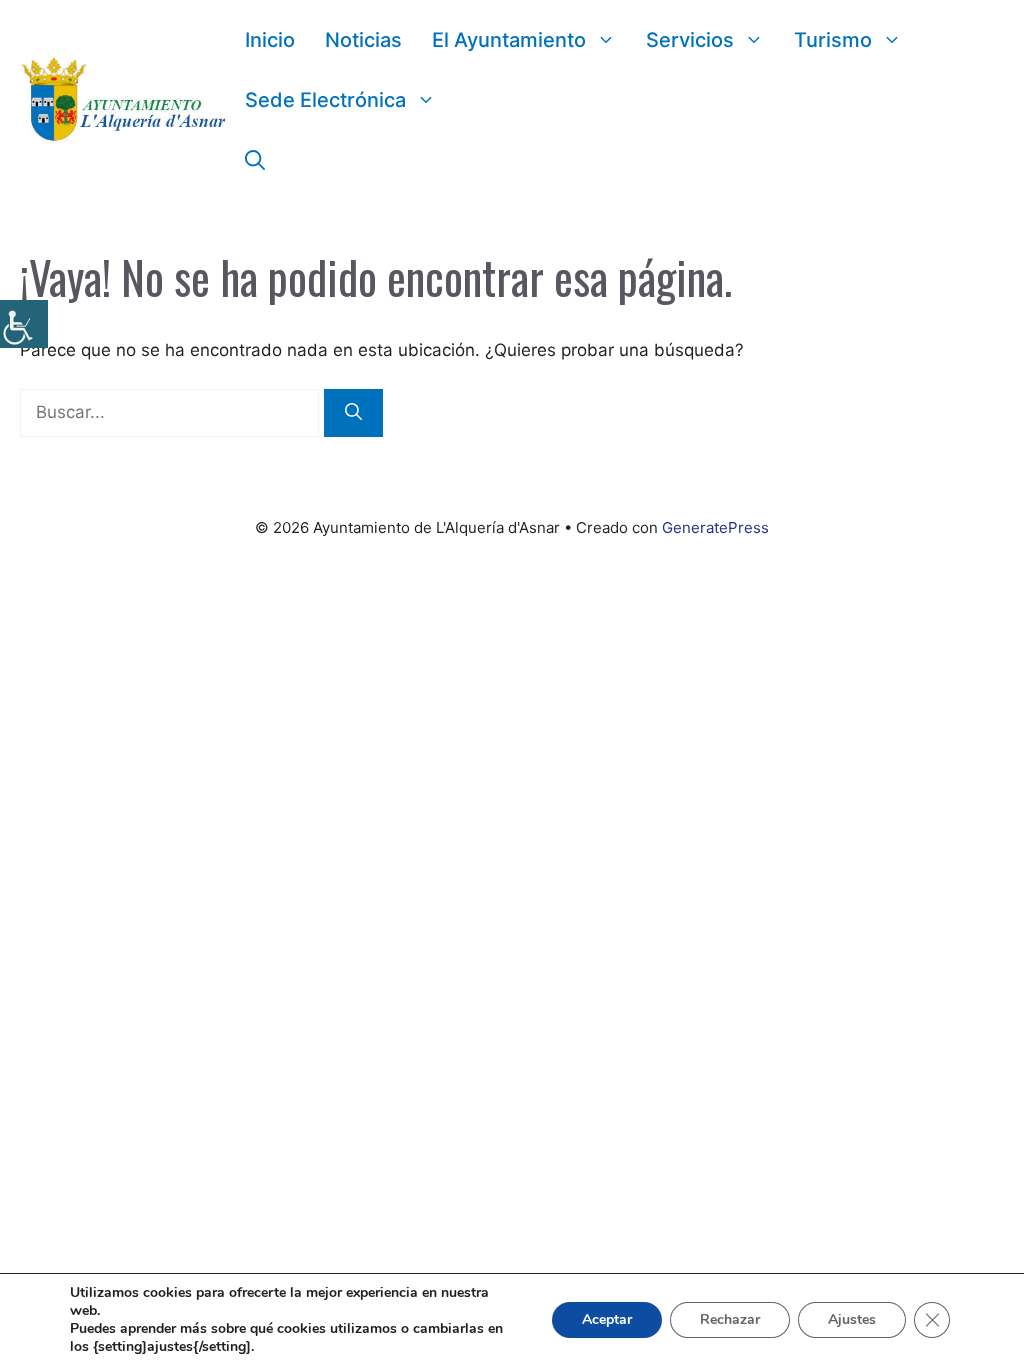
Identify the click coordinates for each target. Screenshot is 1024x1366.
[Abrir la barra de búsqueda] (255, 160)
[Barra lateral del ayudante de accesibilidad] (24, 324)
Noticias (363, 40)
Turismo (833, 40)
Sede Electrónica (325, 100)
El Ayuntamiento (509, 40)
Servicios (690, 40)
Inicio (270, 40)
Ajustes (852, 1319)
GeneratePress (715, 527)
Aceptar (607, 1319)
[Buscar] (353, 413)
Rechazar (730, 1319)
